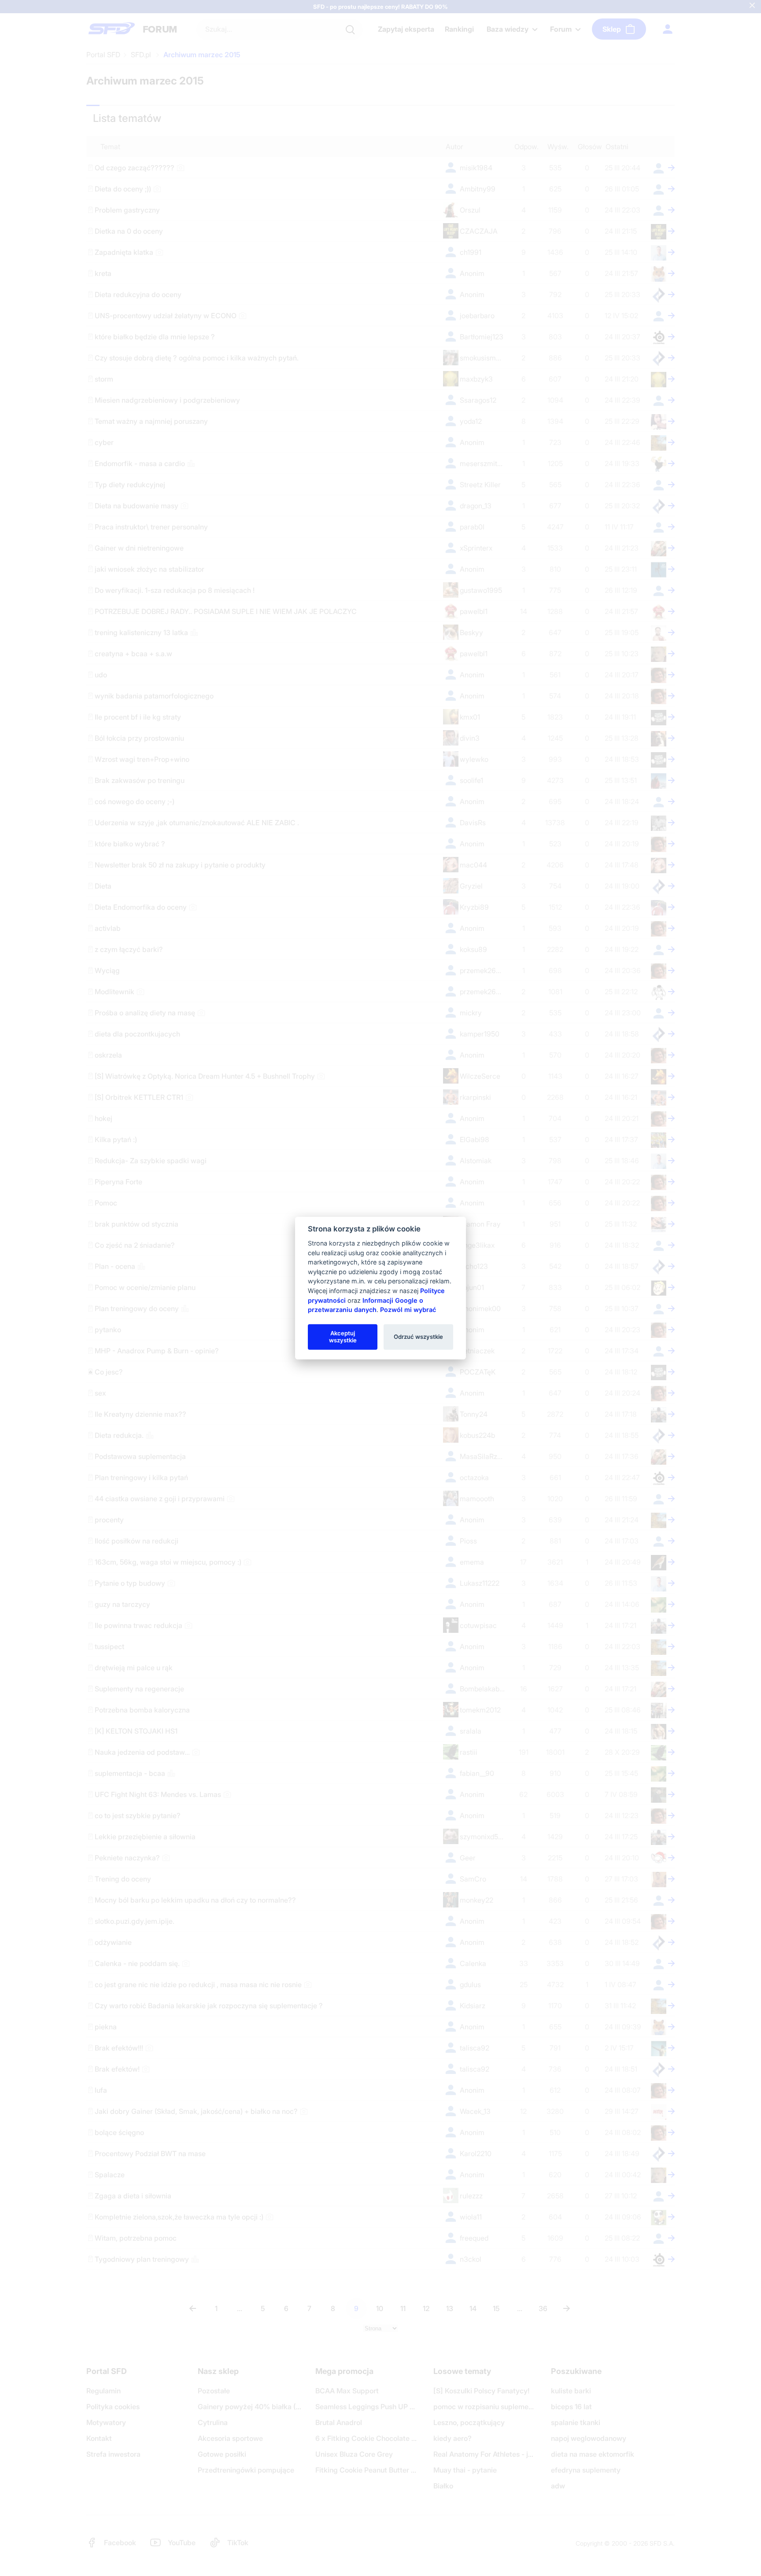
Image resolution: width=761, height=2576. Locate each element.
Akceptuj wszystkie (343, 1337)
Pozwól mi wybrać (408, 1310)
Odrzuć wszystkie (418, 1337)
